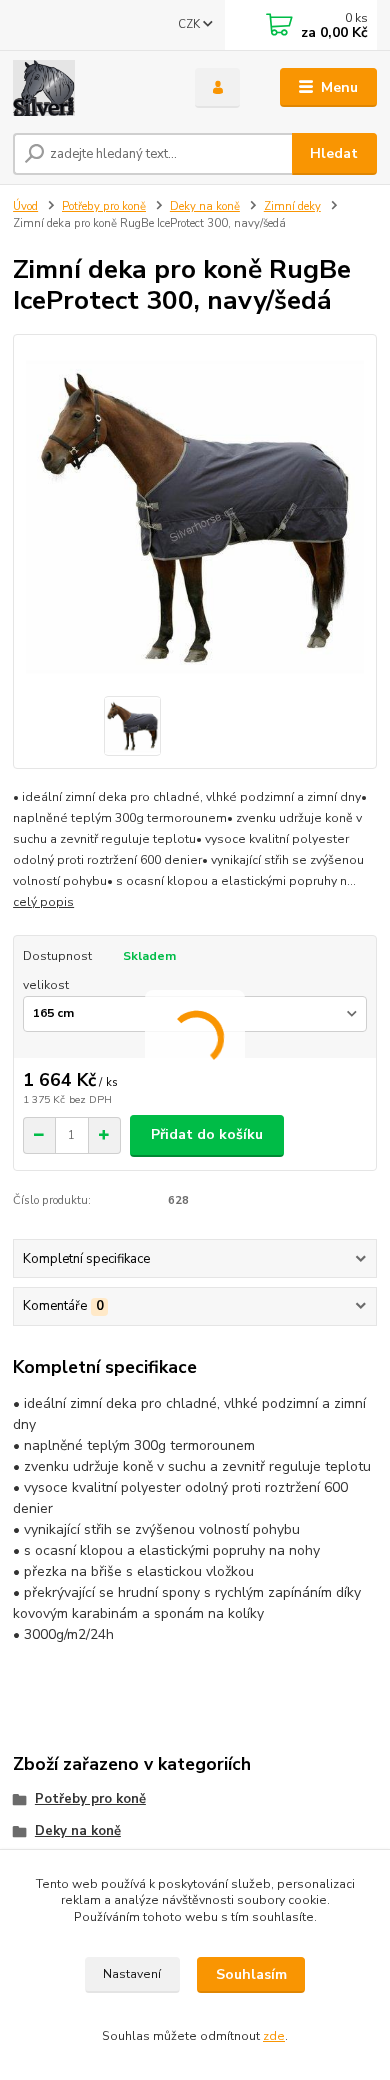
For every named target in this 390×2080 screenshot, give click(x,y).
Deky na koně (205, 206)
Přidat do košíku (207, 1134)
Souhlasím (251, 1974)
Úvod (25, 206)
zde (274, 2036)
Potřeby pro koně (104, 206)
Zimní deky (292, 206)
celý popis (43, 902)
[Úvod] (89, 88)
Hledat (334, 153)
